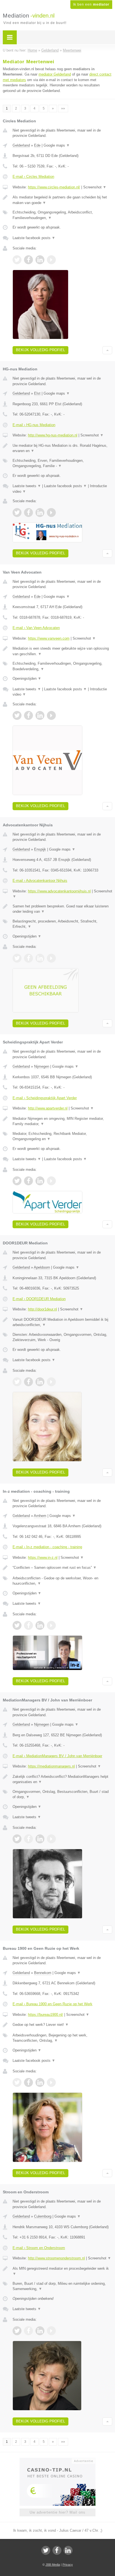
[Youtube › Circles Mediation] (51, 260)
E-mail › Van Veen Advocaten (36, 628)
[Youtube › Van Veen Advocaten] (51, 715)
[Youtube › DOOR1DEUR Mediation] (51, 1382)
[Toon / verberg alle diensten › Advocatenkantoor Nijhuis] (62, 924)
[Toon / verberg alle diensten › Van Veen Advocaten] (62, 666)
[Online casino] (57, 2460)
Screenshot (95, 187)
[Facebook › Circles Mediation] (28, 260)
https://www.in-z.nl (43, 1558)
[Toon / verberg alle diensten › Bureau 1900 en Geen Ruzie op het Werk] (62, 2038)
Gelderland (21, 145)
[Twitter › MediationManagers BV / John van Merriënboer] (17, 1839)
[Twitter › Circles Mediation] (17, 260)
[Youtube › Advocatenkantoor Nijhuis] (51, 958)
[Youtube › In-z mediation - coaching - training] (51, 1625)
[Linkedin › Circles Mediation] (40, 260)
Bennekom (43, 1973)
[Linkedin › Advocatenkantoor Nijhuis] (40, 958)
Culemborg (43, 2216)
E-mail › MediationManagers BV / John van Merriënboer (57, 1756)
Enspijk (40, 849)
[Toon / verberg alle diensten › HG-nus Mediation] (62, 463)
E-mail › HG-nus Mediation (34, 425)
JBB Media (53, 2565)
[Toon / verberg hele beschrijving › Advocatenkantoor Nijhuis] (62, 909)
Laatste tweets (27, 486)
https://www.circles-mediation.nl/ (54, 187)
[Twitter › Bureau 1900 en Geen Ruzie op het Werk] (17, 2082)
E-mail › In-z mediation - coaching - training (47, 1547)
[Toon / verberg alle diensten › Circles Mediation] (62, 215)
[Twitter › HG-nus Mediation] (17, 513)
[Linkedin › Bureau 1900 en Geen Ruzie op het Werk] (40, 2082)
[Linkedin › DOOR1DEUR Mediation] (40, 1382)
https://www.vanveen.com (49, 638)
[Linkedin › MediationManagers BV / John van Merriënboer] (40, 1839)
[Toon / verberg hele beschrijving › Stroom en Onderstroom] (62, 2271)
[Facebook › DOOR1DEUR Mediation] (28, 1382)
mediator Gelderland (55, 74)
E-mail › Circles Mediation (33, 177)
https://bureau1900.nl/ (45, 2015)
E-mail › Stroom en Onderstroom (39, 2248)
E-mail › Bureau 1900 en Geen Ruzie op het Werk (52, 2004)
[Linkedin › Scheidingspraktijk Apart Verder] (40, 1181)
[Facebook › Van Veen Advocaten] (28, 715)
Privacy (68, 2565)
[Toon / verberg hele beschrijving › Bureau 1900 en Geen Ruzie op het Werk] (62, 2025)
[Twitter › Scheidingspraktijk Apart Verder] (17, 1181)
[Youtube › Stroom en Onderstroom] (51, 2331)
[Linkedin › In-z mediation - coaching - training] (40, 1625)
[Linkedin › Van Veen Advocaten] (40, 715)
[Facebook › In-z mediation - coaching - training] (28, 1625)
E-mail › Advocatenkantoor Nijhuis (40, 881)
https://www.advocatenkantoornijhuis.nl (59, 891)
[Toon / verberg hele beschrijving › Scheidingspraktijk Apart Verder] (62, 1121)
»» (63, 108)
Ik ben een (91, 4)
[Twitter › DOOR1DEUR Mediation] (17, 1382)
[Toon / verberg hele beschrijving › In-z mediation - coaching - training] (62, 1568)
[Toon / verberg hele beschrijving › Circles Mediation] (62, 200)
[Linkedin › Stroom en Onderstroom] (40, 2331)
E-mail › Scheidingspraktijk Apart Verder (45, 1098)
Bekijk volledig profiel (40, 350)
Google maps (57, 145)
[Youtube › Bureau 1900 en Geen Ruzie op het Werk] (51, 2082)
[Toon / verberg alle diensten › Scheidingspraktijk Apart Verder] (62, 1136)
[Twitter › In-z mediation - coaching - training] (17, 1625)
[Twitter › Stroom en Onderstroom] (17, 2331)
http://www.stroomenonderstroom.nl (56, 2258)
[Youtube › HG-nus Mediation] (51, 513)
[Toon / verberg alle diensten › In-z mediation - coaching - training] (62, 1581)
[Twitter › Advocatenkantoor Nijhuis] (17, 958)
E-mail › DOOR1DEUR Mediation (39, 1299)
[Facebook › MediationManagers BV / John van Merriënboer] (28, 1839)
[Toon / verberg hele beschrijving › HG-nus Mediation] (62, 448)
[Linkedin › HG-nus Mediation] (40, 513)
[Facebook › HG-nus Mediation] (28, 513)
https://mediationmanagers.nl (51, 1766)
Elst (37, 393)
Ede (37, 145)
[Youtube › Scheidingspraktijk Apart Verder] (51, 1181)
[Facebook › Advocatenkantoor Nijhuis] (28, 958)
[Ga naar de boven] (107, 350)
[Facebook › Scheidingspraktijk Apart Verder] (28, 1181)
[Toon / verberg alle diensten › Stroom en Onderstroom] (62, 2286)
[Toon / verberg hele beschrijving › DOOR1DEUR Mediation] (62, 1322)
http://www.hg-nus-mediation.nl (53, 435)
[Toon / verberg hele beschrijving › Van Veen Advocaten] (62, 651)
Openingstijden (27, 678)
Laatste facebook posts (34, 238)
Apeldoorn (42, 1267)
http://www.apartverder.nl (48, 1108)
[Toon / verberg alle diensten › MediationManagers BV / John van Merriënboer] (62, 1794)
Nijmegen (42, 1066)
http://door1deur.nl (42, 1309)
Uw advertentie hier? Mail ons (57, 2512)
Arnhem (40, 1516)
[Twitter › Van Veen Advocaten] (17, 715)
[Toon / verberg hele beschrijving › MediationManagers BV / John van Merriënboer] (62, 1779)
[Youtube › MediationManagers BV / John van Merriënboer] (51, 1839)
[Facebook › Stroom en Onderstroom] (28, 2331)
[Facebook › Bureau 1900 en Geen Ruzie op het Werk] (28, 2082)
